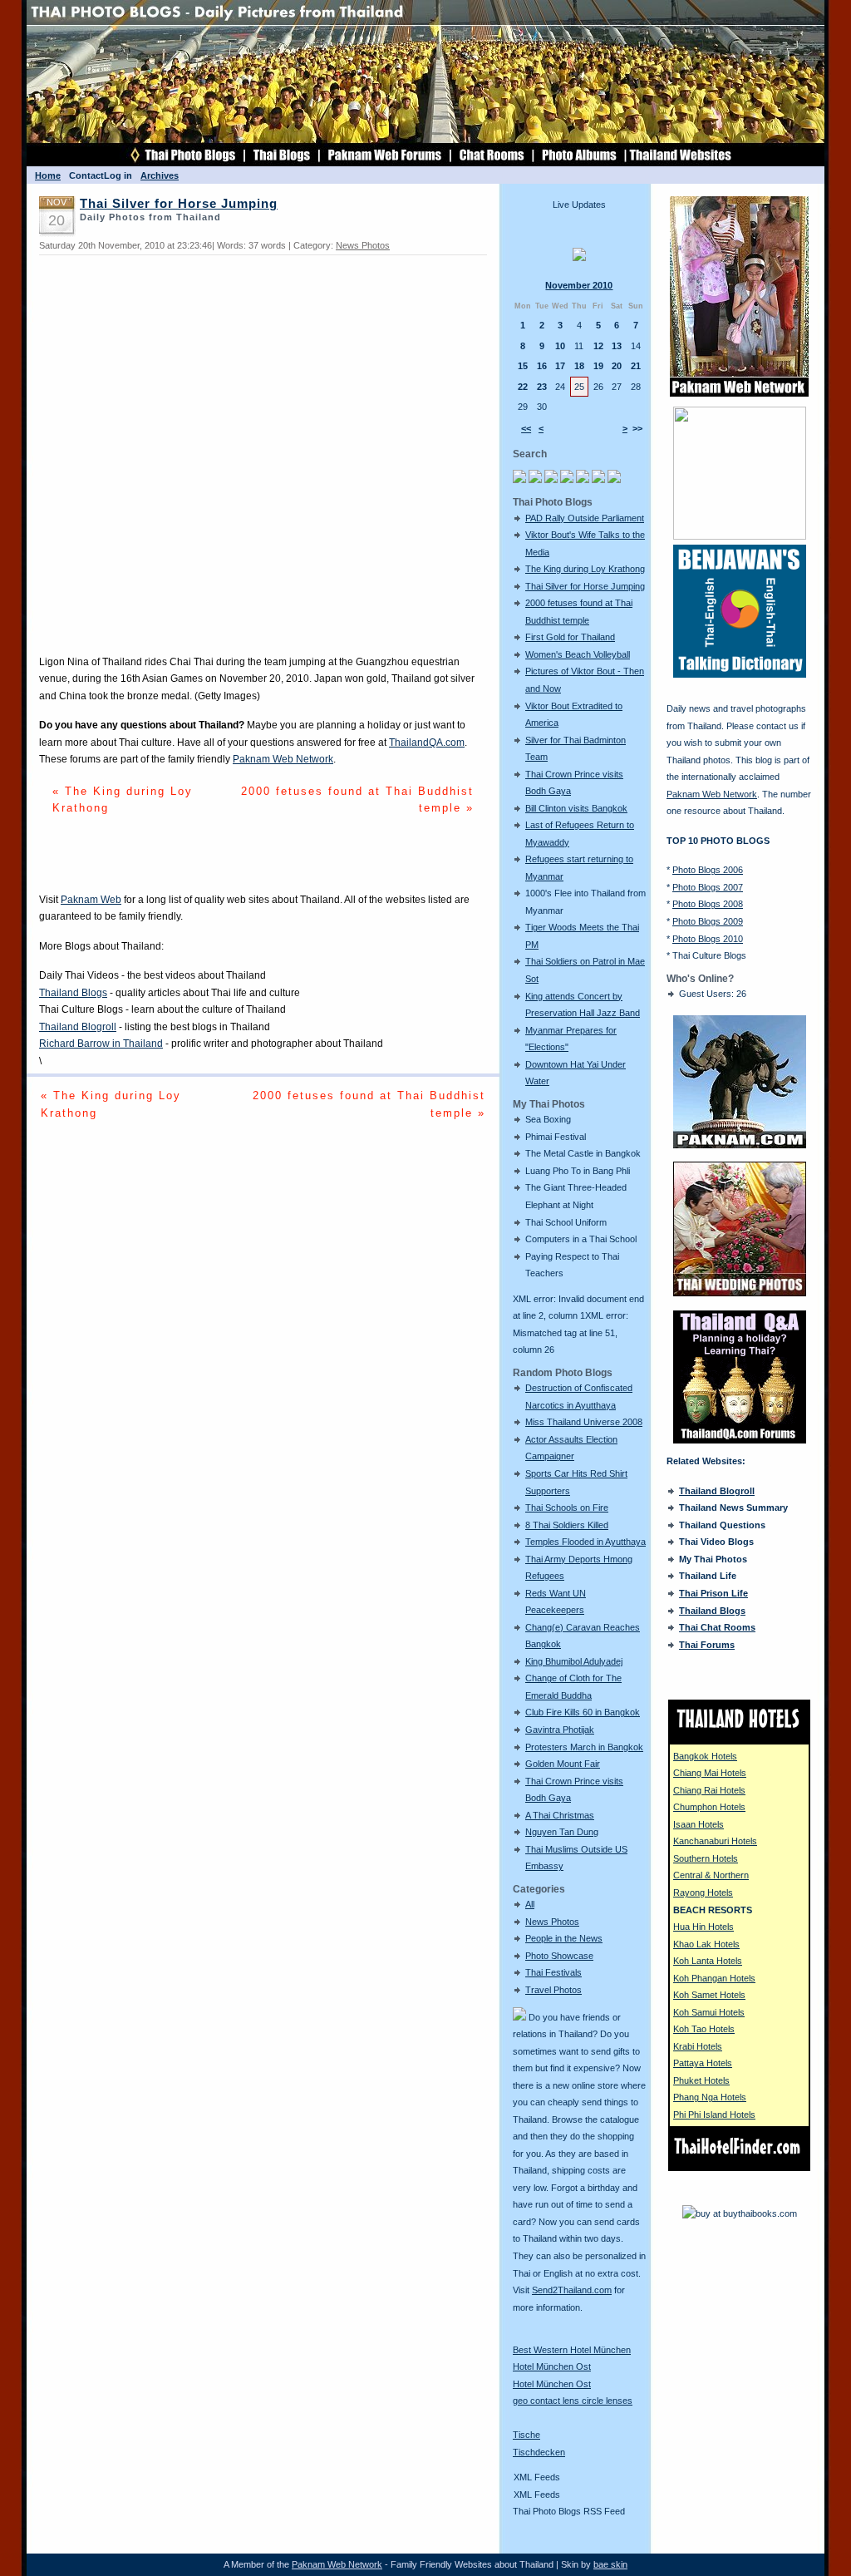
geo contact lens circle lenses (573, 2401)
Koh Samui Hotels (709, 2012)
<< (526, 428)
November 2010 (579, 285)
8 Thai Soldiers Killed (567, 1525)
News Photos (552, 1922)
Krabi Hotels (698, 2046)
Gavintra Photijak (560, 1730)
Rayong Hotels (703, 1893)
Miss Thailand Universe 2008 (584, 1422)
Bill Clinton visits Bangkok (576, 808)
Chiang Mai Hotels (710, 1773)
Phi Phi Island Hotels (714, 2115)
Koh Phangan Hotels (714, 1978)
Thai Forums (707, 1645)
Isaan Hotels (699, 1824)
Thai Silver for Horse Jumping (585, 586)
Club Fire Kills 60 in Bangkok (583, 1712)
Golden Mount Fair (563, 1764)
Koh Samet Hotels (709, 1995)
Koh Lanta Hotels (708, 1961)
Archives (160, 175)
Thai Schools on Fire (567, 1508)
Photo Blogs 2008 (708, 904)
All (530, 1904)
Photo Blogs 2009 (708, 921)
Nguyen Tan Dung (562, 1832)
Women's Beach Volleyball (578, 654)
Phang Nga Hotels (710, 2097)
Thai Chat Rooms (717, 1627)
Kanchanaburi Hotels (715, 1841)
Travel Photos (553, 1990)
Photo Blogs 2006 (708, 870)
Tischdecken (539, 2452)
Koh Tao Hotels (704, 2029)
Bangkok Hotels (705, 1756)
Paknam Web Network (283, 759)
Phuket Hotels (701, 2080)
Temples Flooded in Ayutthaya (585, 1542)
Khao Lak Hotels (706, 1944)
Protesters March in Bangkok (584, 1747)
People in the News (564, 1938)
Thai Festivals (553, 1972)
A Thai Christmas (560, 1815)
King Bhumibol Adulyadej (574, 1661)
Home (48, 175)
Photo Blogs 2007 (708, 887)
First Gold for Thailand (570, 637)
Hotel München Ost (552, 2366)
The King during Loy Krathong (585, 569)
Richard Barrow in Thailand (101, 1044)
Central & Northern (711, 1875)
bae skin (610, 2564)
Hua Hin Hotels (703, 1927)
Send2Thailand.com (572, 2290)
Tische (526, 2435)
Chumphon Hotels (709, 1807)
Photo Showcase (559, 1956)
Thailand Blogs (73, 993)
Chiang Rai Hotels (709, 1790)
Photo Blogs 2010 (708, 939)
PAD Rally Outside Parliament (585, 518)
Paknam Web (91, 900)
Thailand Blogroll (78, 1027)
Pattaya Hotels (703, 2063)
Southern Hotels (706, 1858)
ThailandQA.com (427, 743)
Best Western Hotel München (572, 2350)
